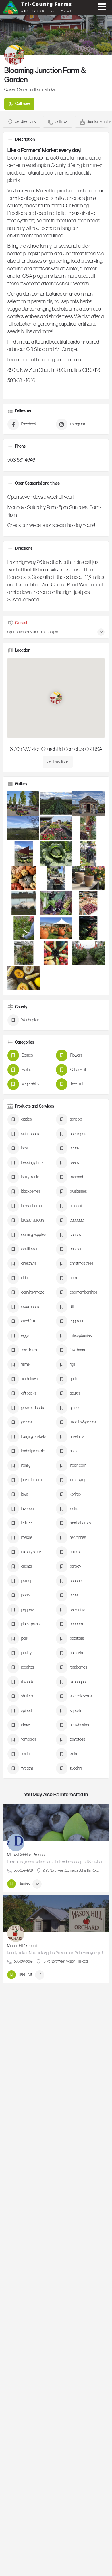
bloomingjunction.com (58, 360)
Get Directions (58, 762)
